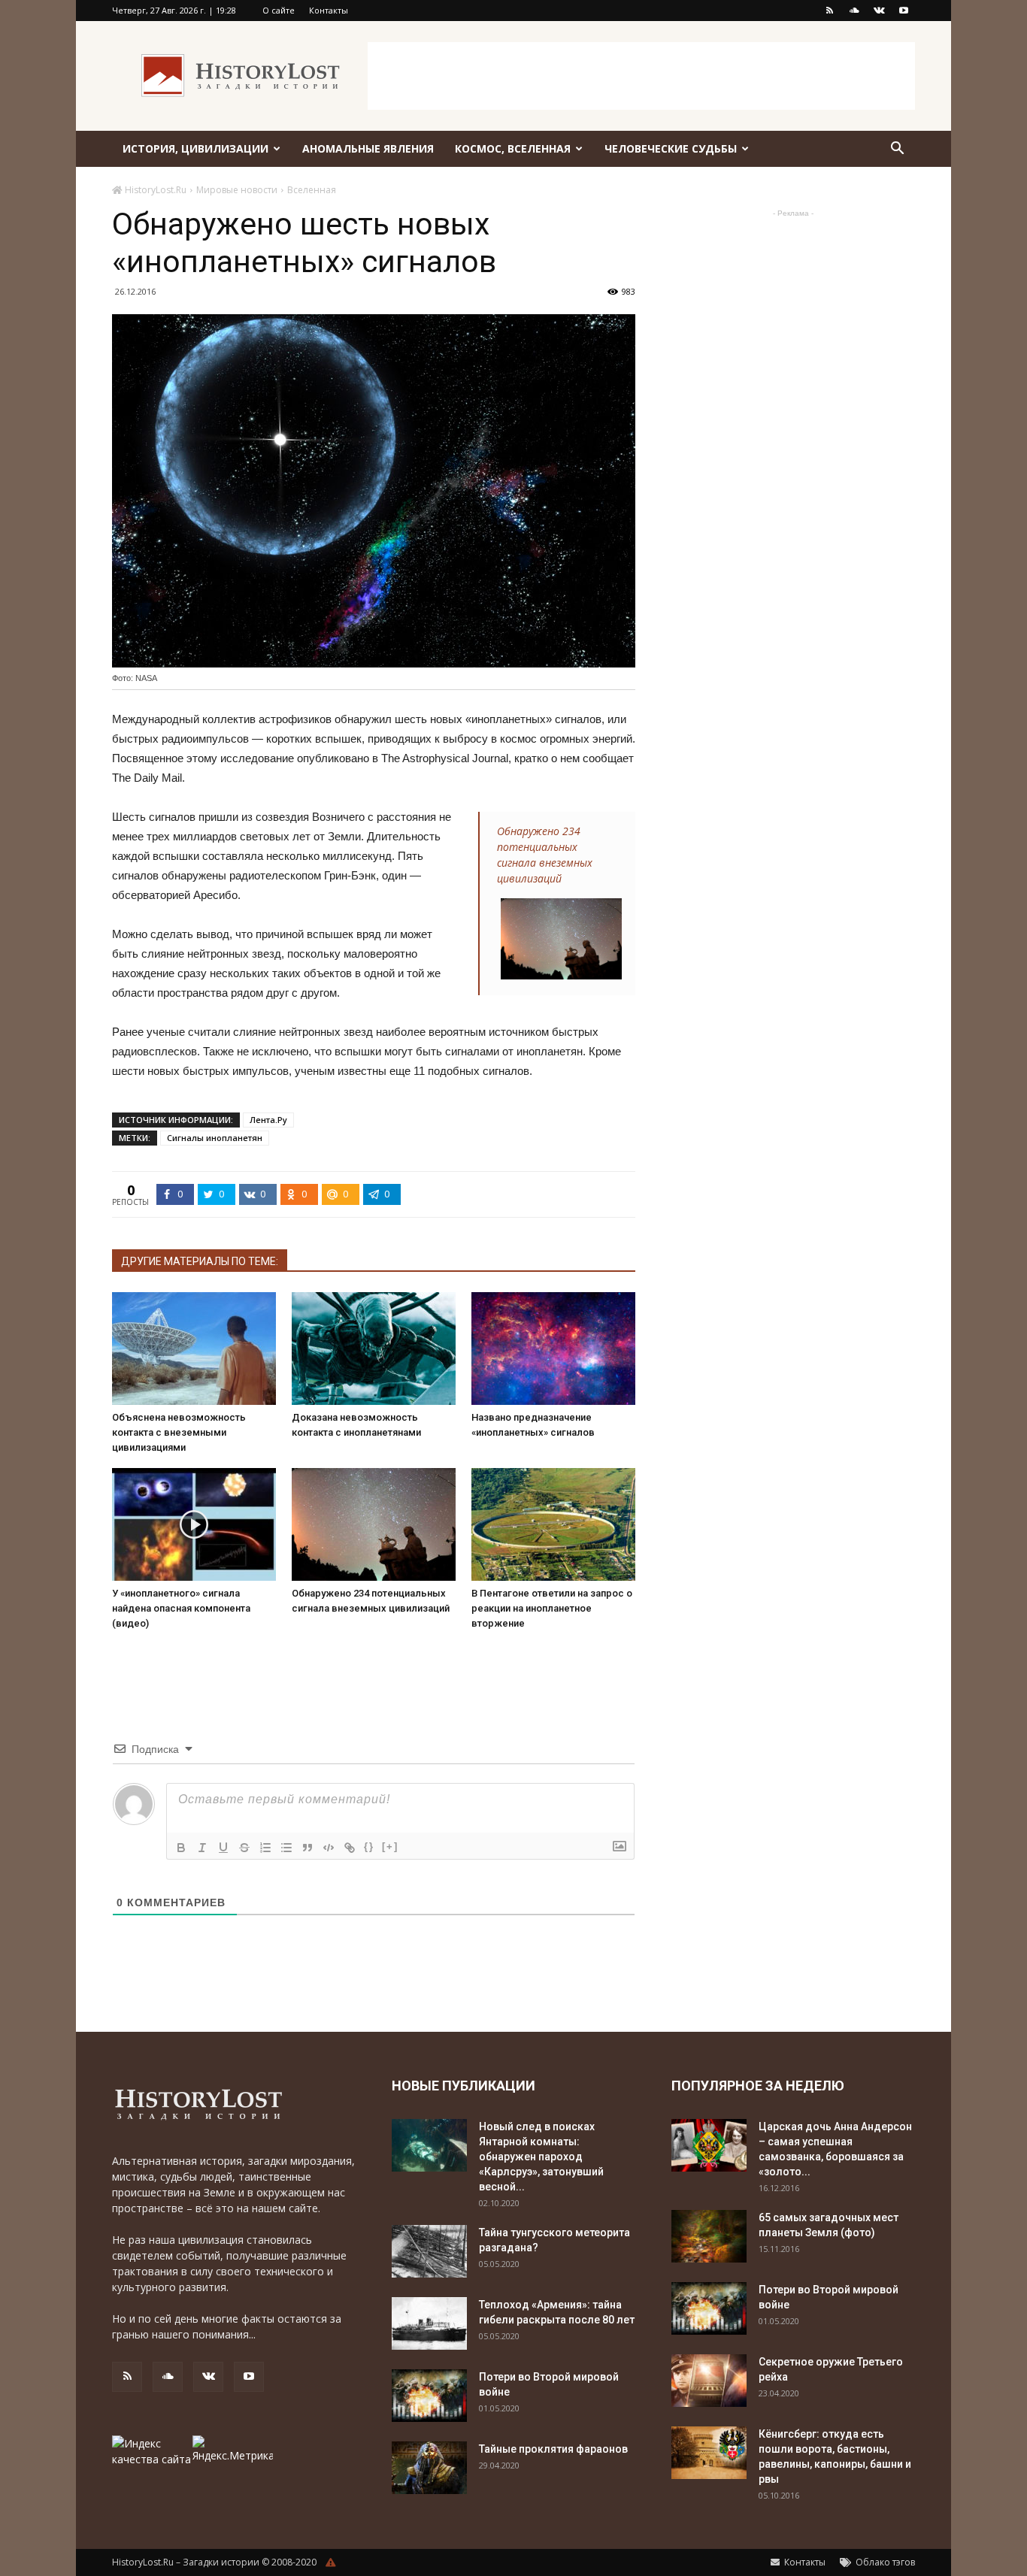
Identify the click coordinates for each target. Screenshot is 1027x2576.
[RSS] (829, 11)
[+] (390, 1846)
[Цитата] (307, 1848)
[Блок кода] (329, 1848)
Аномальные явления (368, 148)
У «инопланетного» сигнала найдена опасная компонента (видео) (181, 1608)
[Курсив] (202, 1848)
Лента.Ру (268, 1120)
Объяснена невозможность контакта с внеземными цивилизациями (179, 1432)
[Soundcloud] (854, 11)
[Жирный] (181, 1848)
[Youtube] (904, 11)
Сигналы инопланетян (215, 1138)
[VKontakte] (879, 11)
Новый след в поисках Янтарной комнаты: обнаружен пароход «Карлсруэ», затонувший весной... (541, 2157)
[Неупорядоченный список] (286, 1848)
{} (369, 1846)
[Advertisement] (641, 76)
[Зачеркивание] (244, 1848)
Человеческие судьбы (671, 148)
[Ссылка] (350, 1848)
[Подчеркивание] (223, 1848)
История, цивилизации (195, 148)
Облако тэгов (884, 2562)
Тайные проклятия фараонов (553, 2449)
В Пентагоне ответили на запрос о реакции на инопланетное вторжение (552, 1608)
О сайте (279, 10)
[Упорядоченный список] (265, 1848)
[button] (897, 150)
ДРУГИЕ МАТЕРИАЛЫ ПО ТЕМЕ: (200, 1261)
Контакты (329, 10)
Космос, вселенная (513, 148)
